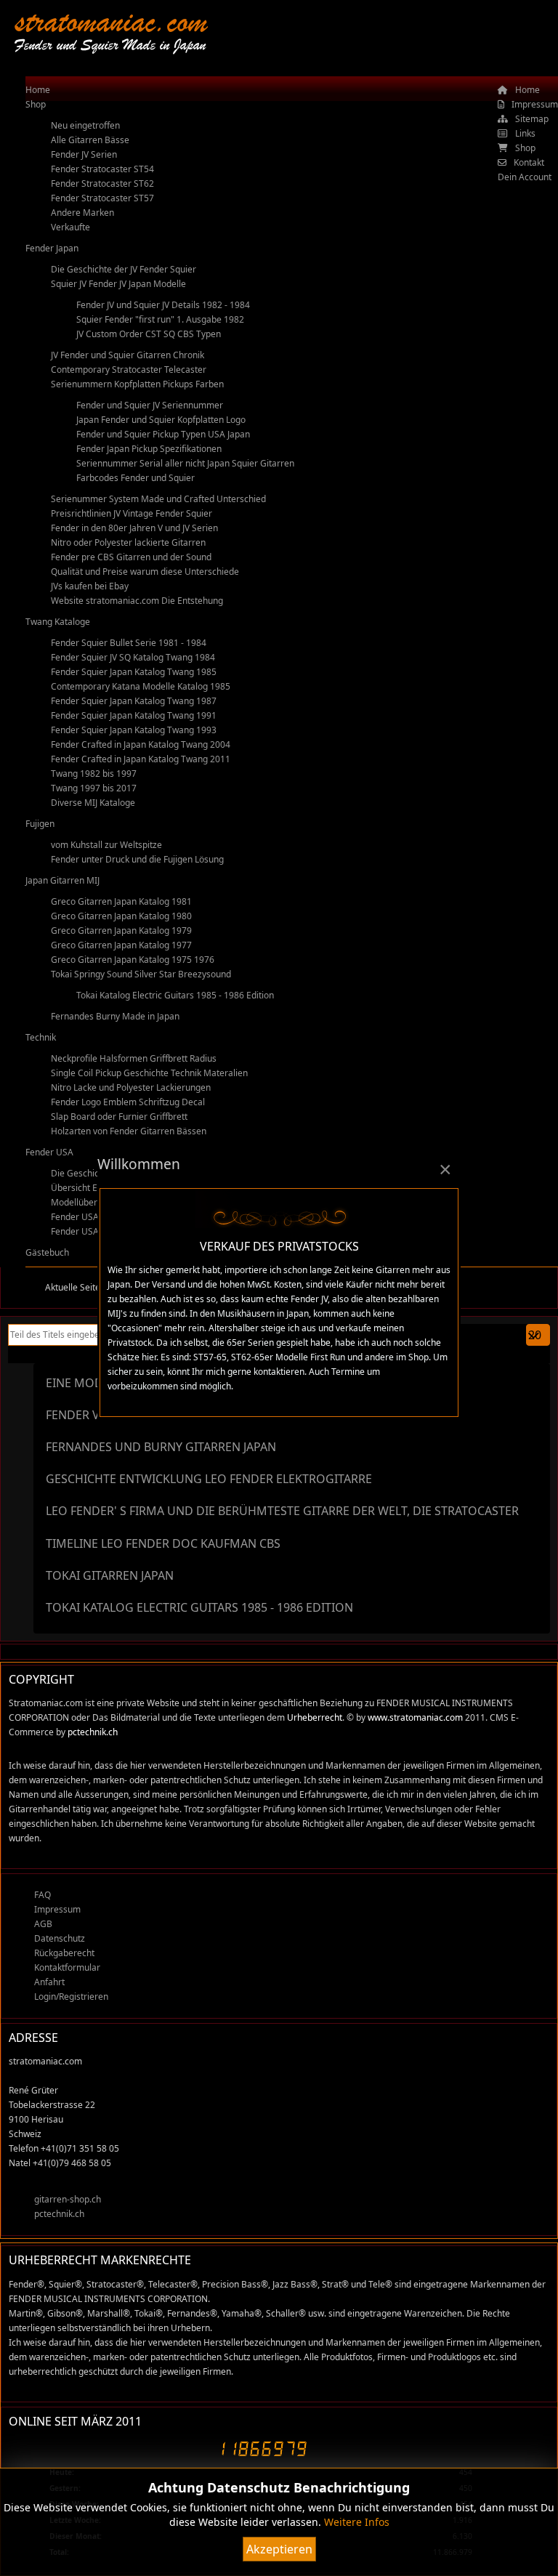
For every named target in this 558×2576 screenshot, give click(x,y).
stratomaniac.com (111, 21)
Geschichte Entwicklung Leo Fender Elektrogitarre (209, 1479)
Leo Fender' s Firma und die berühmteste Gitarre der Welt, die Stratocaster (282, 1511)
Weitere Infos (357, 2522)
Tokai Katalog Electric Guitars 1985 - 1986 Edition (199, 1607)
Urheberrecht (315, 1717)
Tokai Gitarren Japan (110, 1575)
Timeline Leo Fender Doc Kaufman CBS (163, 1543)
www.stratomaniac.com (415, 1717)
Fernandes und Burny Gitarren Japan (161, 1447)
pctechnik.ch (93, 1732)
